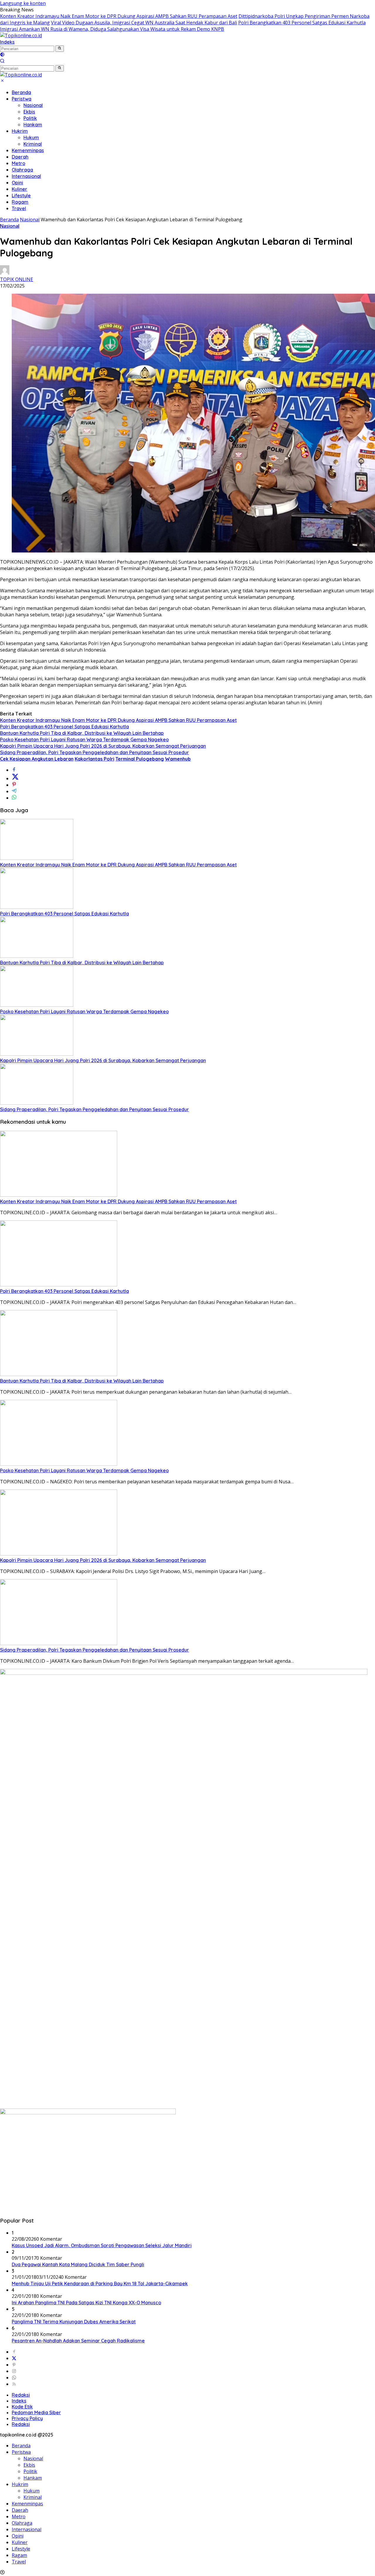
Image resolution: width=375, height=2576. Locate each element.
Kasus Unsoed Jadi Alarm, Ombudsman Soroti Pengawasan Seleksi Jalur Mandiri (102, 2245)
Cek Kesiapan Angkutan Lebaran (37, 759)
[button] (60, 49)
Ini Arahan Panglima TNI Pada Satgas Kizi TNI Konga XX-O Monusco (86, 2303)
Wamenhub (178, 759)
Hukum (31, 137)
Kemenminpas (28, 150)
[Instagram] (14, 2371)
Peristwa (22, 99)
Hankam (33, 125)
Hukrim (20, 131)
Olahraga (22, 170)
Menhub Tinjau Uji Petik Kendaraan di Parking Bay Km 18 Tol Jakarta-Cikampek (100, 2283)
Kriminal (33, 144)
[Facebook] (14, 2352)
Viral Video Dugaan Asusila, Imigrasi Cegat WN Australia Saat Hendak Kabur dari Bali (144, 23)
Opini (17, 183)
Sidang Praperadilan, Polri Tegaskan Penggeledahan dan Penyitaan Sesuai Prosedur (94, 752)
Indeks (7, 42)
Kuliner (19, 189)
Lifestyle (21, 195)
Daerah (20, 157)
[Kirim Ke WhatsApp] (14, 798)
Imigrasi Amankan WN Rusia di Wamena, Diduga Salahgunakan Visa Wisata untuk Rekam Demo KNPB (112, 29)
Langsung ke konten (23, 3)
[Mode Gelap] (2, 55)
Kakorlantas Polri (94, 759)
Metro (18, 163)
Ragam (20, 202)
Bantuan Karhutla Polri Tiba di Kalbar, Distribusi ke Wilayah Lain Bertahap (82, 733)
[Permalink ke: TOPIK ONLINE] (5, 273)
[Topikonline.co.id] (21, 35)
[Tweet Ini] (15, 778)
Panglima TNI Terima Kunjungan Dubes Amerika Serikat (74, 2322)
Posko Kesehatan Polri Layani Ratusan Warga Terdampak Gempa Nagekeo (84, 739)
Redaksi (21, 2395)
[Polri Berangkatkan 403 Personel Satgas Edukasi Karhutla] (37, 907)
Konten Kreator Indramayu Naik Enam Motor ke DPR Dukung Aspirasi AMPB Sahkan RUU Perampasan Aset (119, 16)
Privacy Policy (27, 2418)
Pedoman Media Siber (36, 2412)
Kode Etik (22, 2407)
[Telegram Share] (14, 791)
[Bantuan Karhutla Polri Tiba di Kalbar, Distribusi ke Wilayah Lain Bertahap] (37, 956)
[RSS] (14, 2384)
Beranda (21, 92)
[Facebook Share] (14, 770)
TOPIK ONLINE (17, 279)
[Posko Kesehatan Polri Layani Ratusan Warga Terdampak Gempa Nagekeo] (37, 1005)
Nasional (33, 105)
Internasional (26, 176)
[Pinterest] (14, 2365)
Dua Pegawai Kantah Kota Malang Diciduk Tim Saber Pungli (78, 2264)
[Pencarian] (2, 62)
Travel (19, 208)
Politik (30, 118)
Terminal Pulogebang (140, 759)
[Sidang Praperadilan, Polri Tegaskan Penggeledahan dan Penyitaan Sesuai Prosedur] (37, 1103)
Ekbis (29, 112)
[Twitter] (14, 2358)
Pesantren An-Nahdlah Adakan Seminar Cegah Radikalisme (78, 2341)
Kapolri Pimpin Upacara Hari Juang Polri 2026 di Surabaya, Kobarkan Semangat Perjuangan (103, 746)
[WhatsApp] (14, 2378)
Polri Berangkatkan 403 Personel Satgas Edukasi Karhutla (302, 23)
